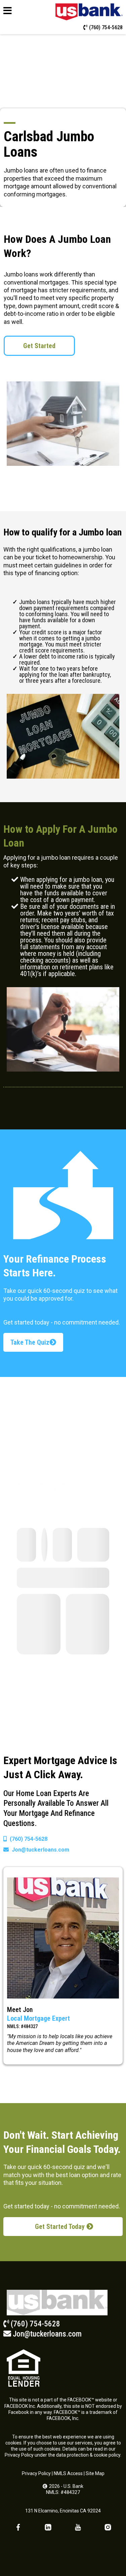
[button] (8, 12)
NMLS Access (68, 2473)
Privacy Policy (36, 2473)
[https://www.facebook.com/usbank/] (18, 2527)
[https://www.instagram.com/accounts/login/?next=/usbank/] (108, 2527)
